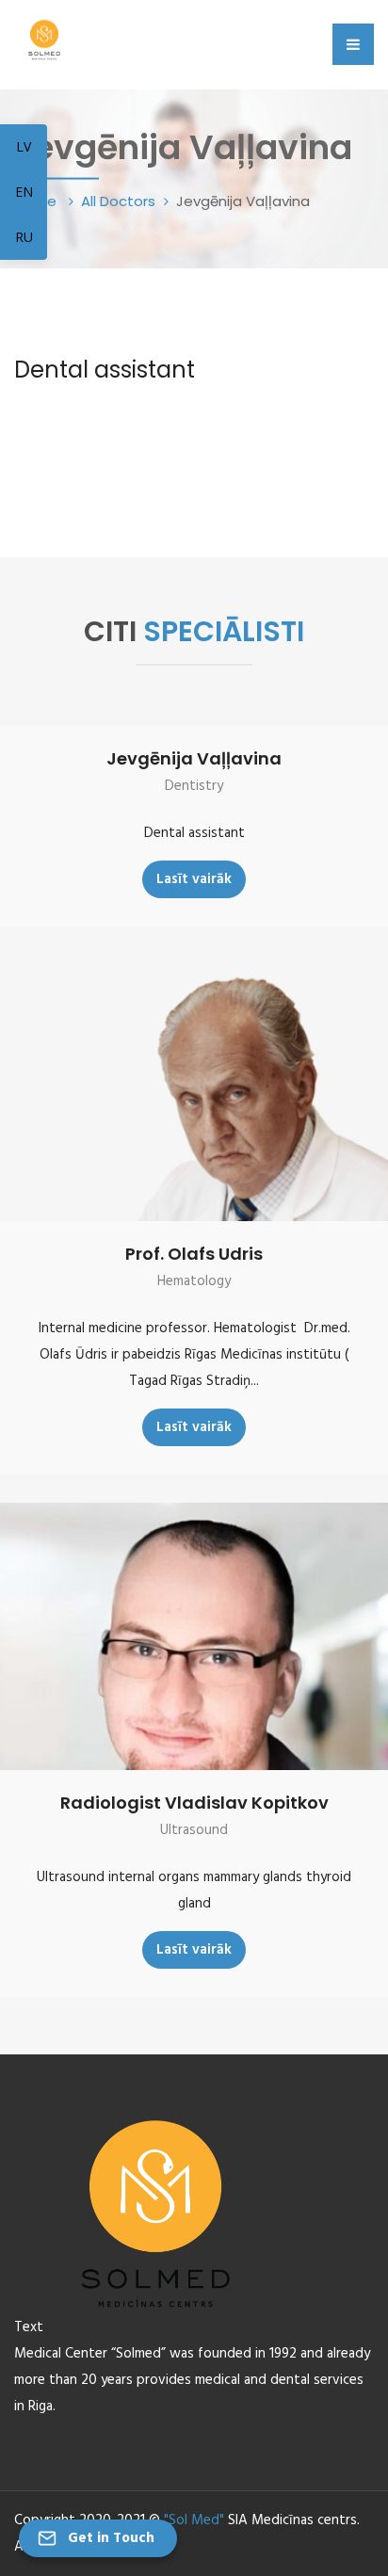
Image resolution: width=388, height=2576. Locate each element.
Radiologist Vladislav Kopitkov (194, 1803)
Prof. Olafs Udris (194, 1254)
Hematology (194, 1281)
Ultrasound (194, 1830)
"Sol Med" (194, 2520)
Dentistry (194, 786)
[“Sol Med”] (44, 37)
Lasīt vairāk (194, 879)
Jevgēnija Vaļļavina (194, 758)
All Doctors (118, 201)
